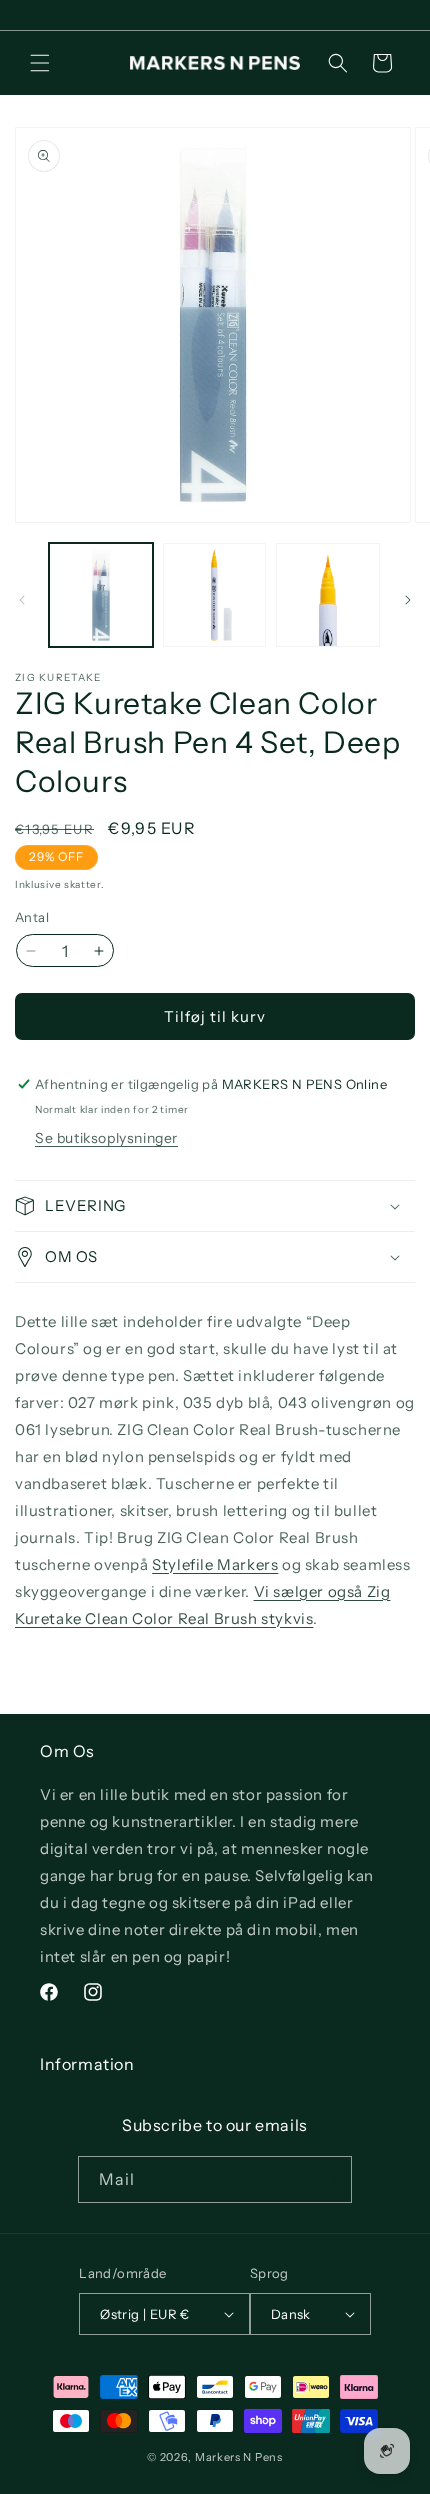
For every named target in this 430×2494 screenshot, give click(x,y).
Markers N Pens (239, 2457)
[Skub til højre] (408, 600)
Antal (32, 917)
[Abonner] (329, 2179)
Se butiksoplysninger (106, 1138)
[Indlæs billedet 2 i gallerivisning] (215, 595)
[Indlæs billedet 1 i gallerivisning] (101, 595)
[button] (40, 63)
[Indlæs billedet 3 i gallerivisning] (328, 595)
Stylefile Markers (215, 1564)
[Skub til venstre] (22, 600)
